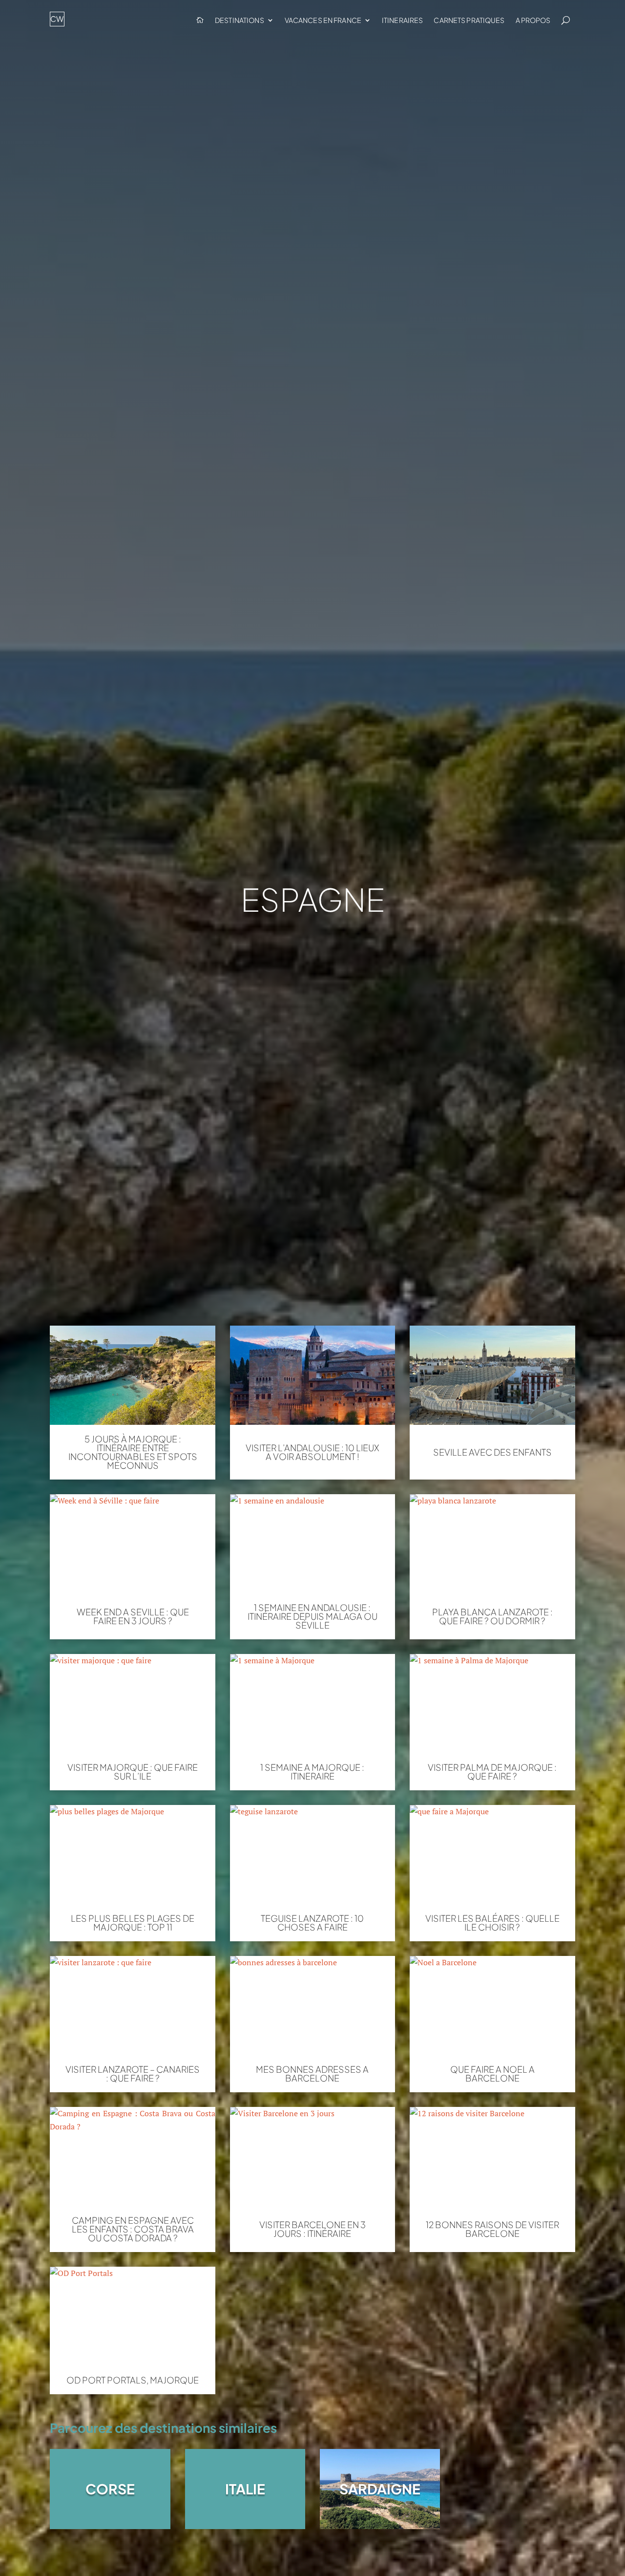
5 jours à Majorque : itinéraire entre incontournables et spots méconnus (133, 1452)
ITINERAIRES (402, 20)
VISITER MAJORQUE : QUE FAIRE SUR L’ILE (133, 1772)
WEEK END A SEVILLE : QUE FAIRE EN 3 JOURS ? (133, 1616)
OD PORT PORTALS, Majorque (133, 2380)
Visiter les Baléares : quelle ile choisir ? (492, 1923)
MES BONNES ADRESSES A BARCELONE (312, 2074)
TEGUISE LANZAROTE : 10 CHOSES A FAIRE (312, 1923)
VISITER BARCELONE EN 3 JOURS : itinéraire (312, 2229)
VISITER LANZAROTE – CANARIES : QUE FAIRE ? (133, 2074)
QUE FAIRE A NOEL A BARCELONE (492, 2074)
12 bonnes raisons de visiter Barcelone (492, 2229)
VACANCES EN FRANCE (323, 20)
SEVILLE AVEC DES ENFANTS (492, 1452)
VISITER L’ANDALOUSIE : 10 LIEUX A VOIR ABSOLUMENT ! (312, 1452)
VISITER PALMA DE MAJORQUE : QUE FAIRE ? (492, 1772)
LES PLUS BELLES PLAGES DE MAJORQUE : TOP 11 (133, 1923)
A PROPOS (533, 20)
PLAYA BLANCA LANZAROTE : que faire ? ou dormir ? (492, 1616)
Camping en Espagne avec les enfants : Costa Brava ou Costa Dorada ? (133, 2229)
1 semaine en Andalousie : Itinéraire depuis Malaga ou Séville (312, 1616)
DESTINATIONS (240, 20)
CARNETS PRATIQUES (469, 20)
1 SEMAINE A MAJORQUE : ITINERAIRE (312, 1772)
